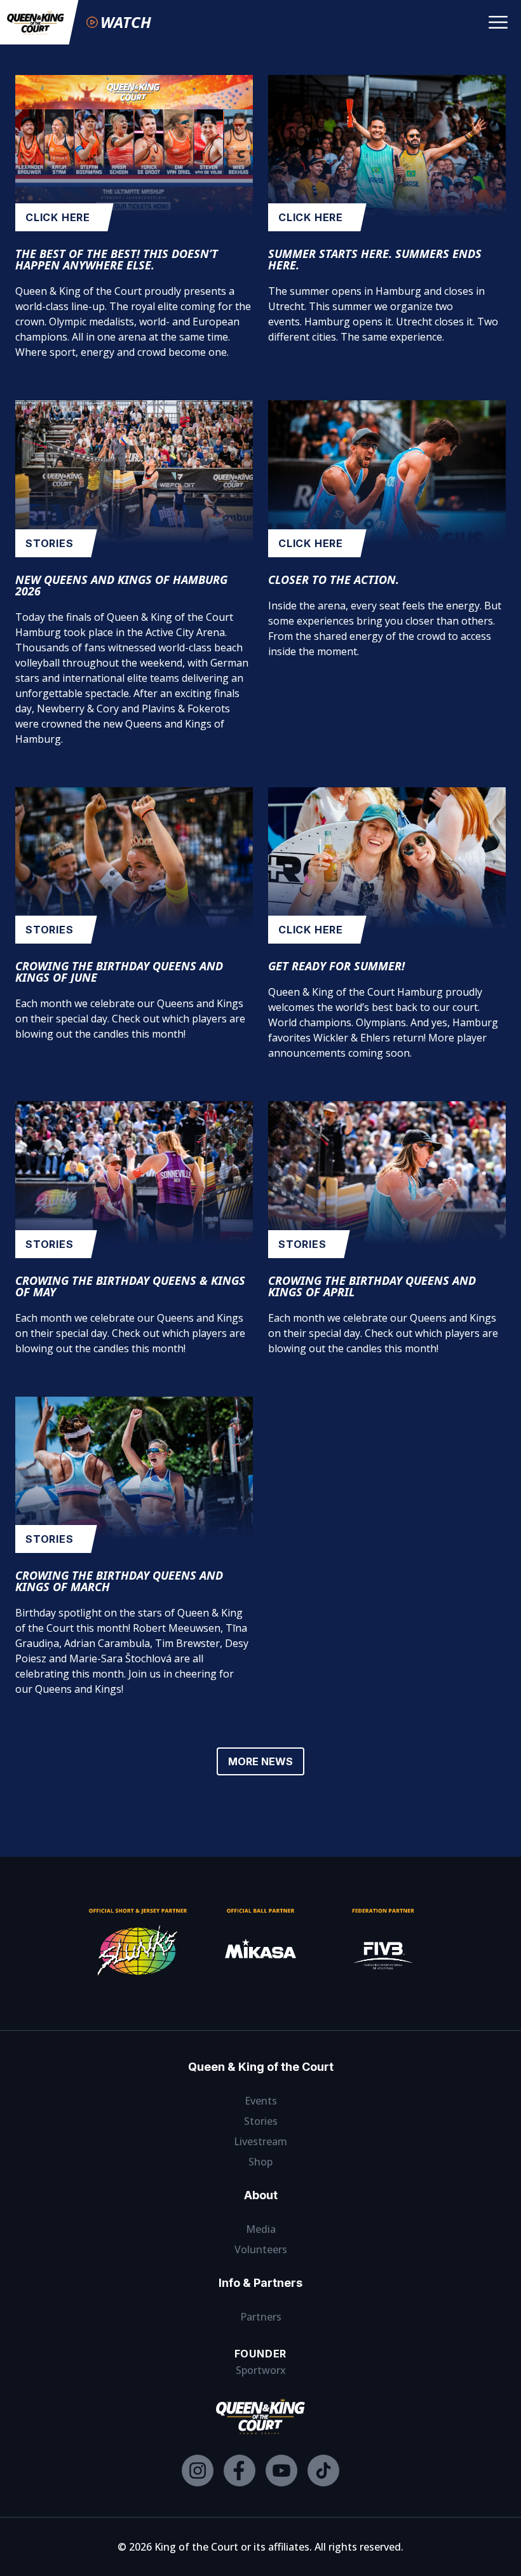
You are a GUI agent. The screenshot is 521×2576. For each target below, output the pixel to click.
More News (260, 1761)
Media (261, 2229)
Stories (261, 2121)
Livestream (260, 2141)
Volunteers (261, 2249)
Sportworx (261, 2370)
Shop (260, 2162)
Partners (261, 2317)
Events (261, 2101)
